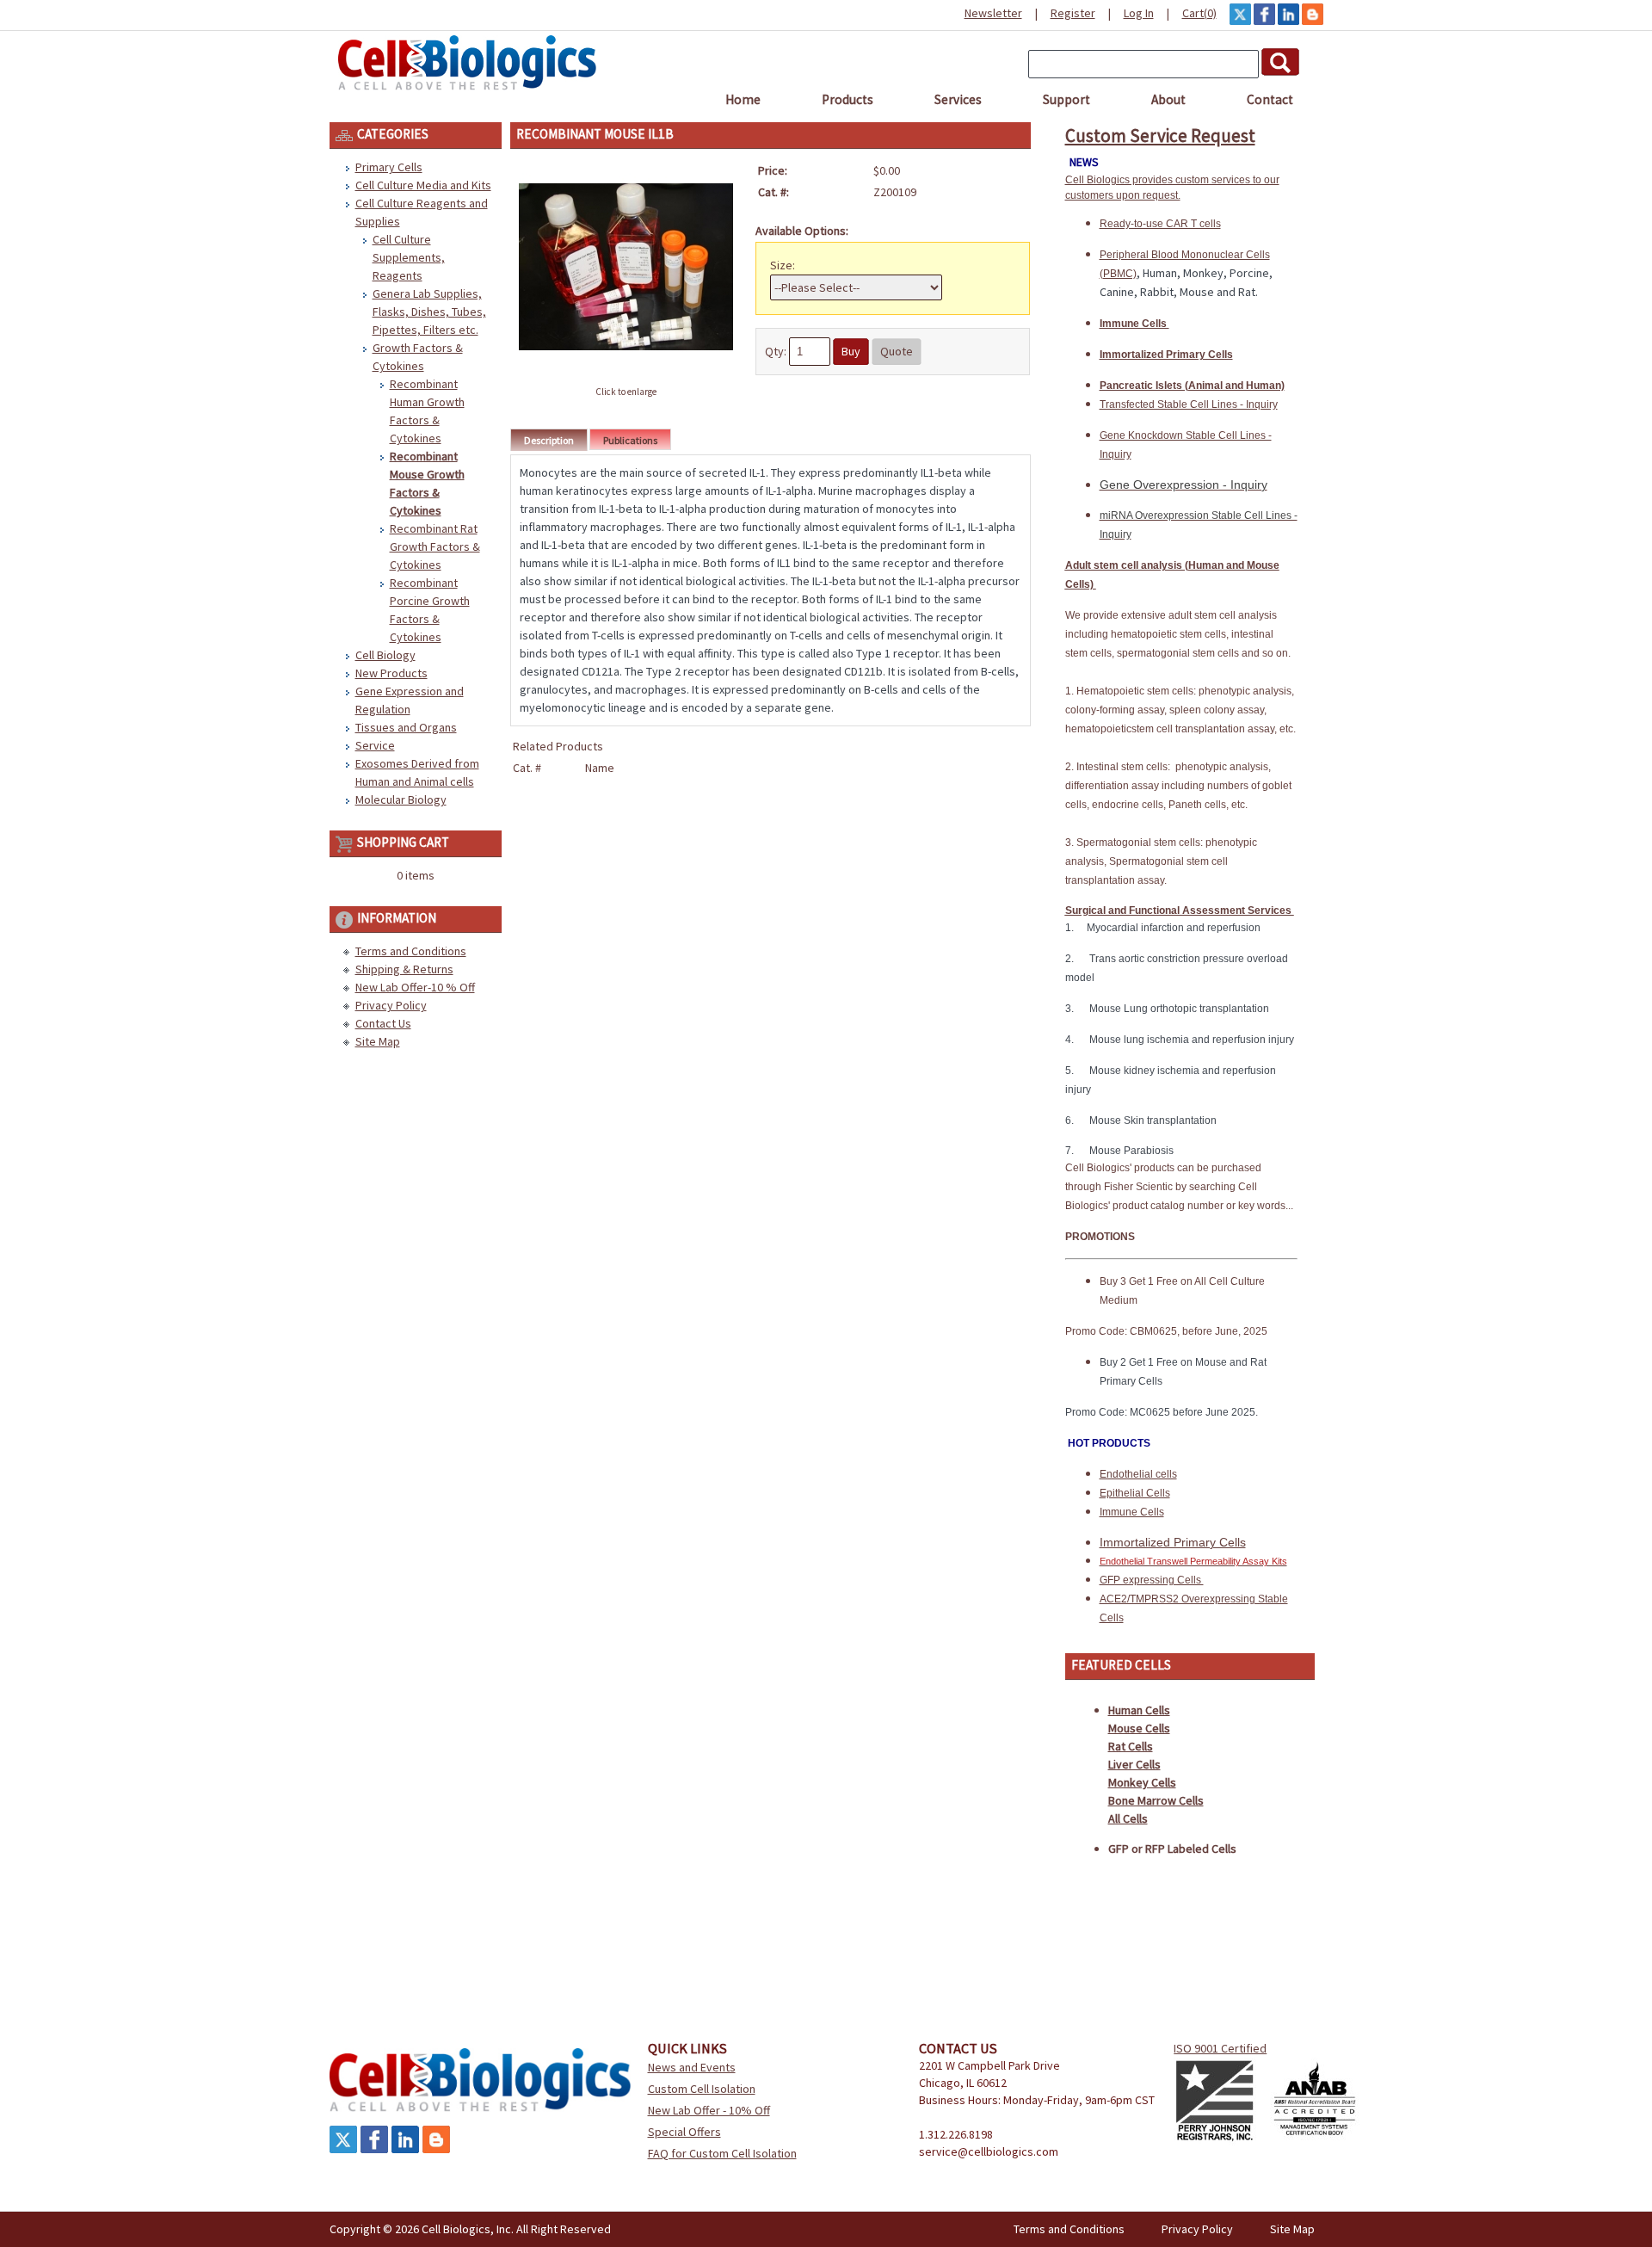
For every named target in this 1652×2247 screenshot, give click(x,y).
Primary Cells (389, 167)
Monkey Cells (1142, 1782)
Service (375, 745)
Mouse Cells (1139, 1728)
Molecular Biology (401, 799)
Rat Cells (1131, 1746)
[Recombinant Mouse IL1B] (626, 373)
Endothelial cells (1138, 1474)
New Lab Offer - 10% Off (709, 2110)
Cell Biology (385, 655)
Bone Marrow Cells (1156, 1800)
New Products (391, 673)
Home (743, 99)
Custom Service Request (1160, 136)
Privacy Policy (391, 1005)
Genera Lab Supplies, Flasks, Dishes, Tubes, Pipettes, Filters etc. (429, 312)
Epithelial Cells (1135, 1493)
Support (1066, 99)
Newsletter (993, 13)
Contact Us (383, 1023)
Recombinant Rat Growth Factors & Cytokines (435, 546)
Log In (1139, 13)
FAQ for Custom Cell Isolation (722, 2153)
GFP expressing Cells (1152, 1580)
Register (1073, 13)
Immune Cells (1134, 324)
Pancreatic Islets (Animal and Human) (1192, 386)
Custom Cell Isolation (702, 2089)
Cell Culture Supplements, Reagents (409, 257)
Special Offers (684, 2132)
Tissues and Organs (406, 727)
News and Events (692, 2067)
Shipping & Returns (404, 969)
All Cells (1128, 1818)
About (1168, 99)
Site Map (378, 1041)
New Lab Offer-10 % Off (415, 987)
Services (958, 99)
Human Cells (1139, 1710)
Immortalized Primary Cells (1166, 355)
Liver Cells (1134, 1764)
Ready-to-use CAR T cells (1160, 224)
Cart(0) (1199, 13)
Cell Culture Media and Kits (423, 185)
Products (848, 99)
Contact (1270, 99)
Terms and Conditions (411, 951)
